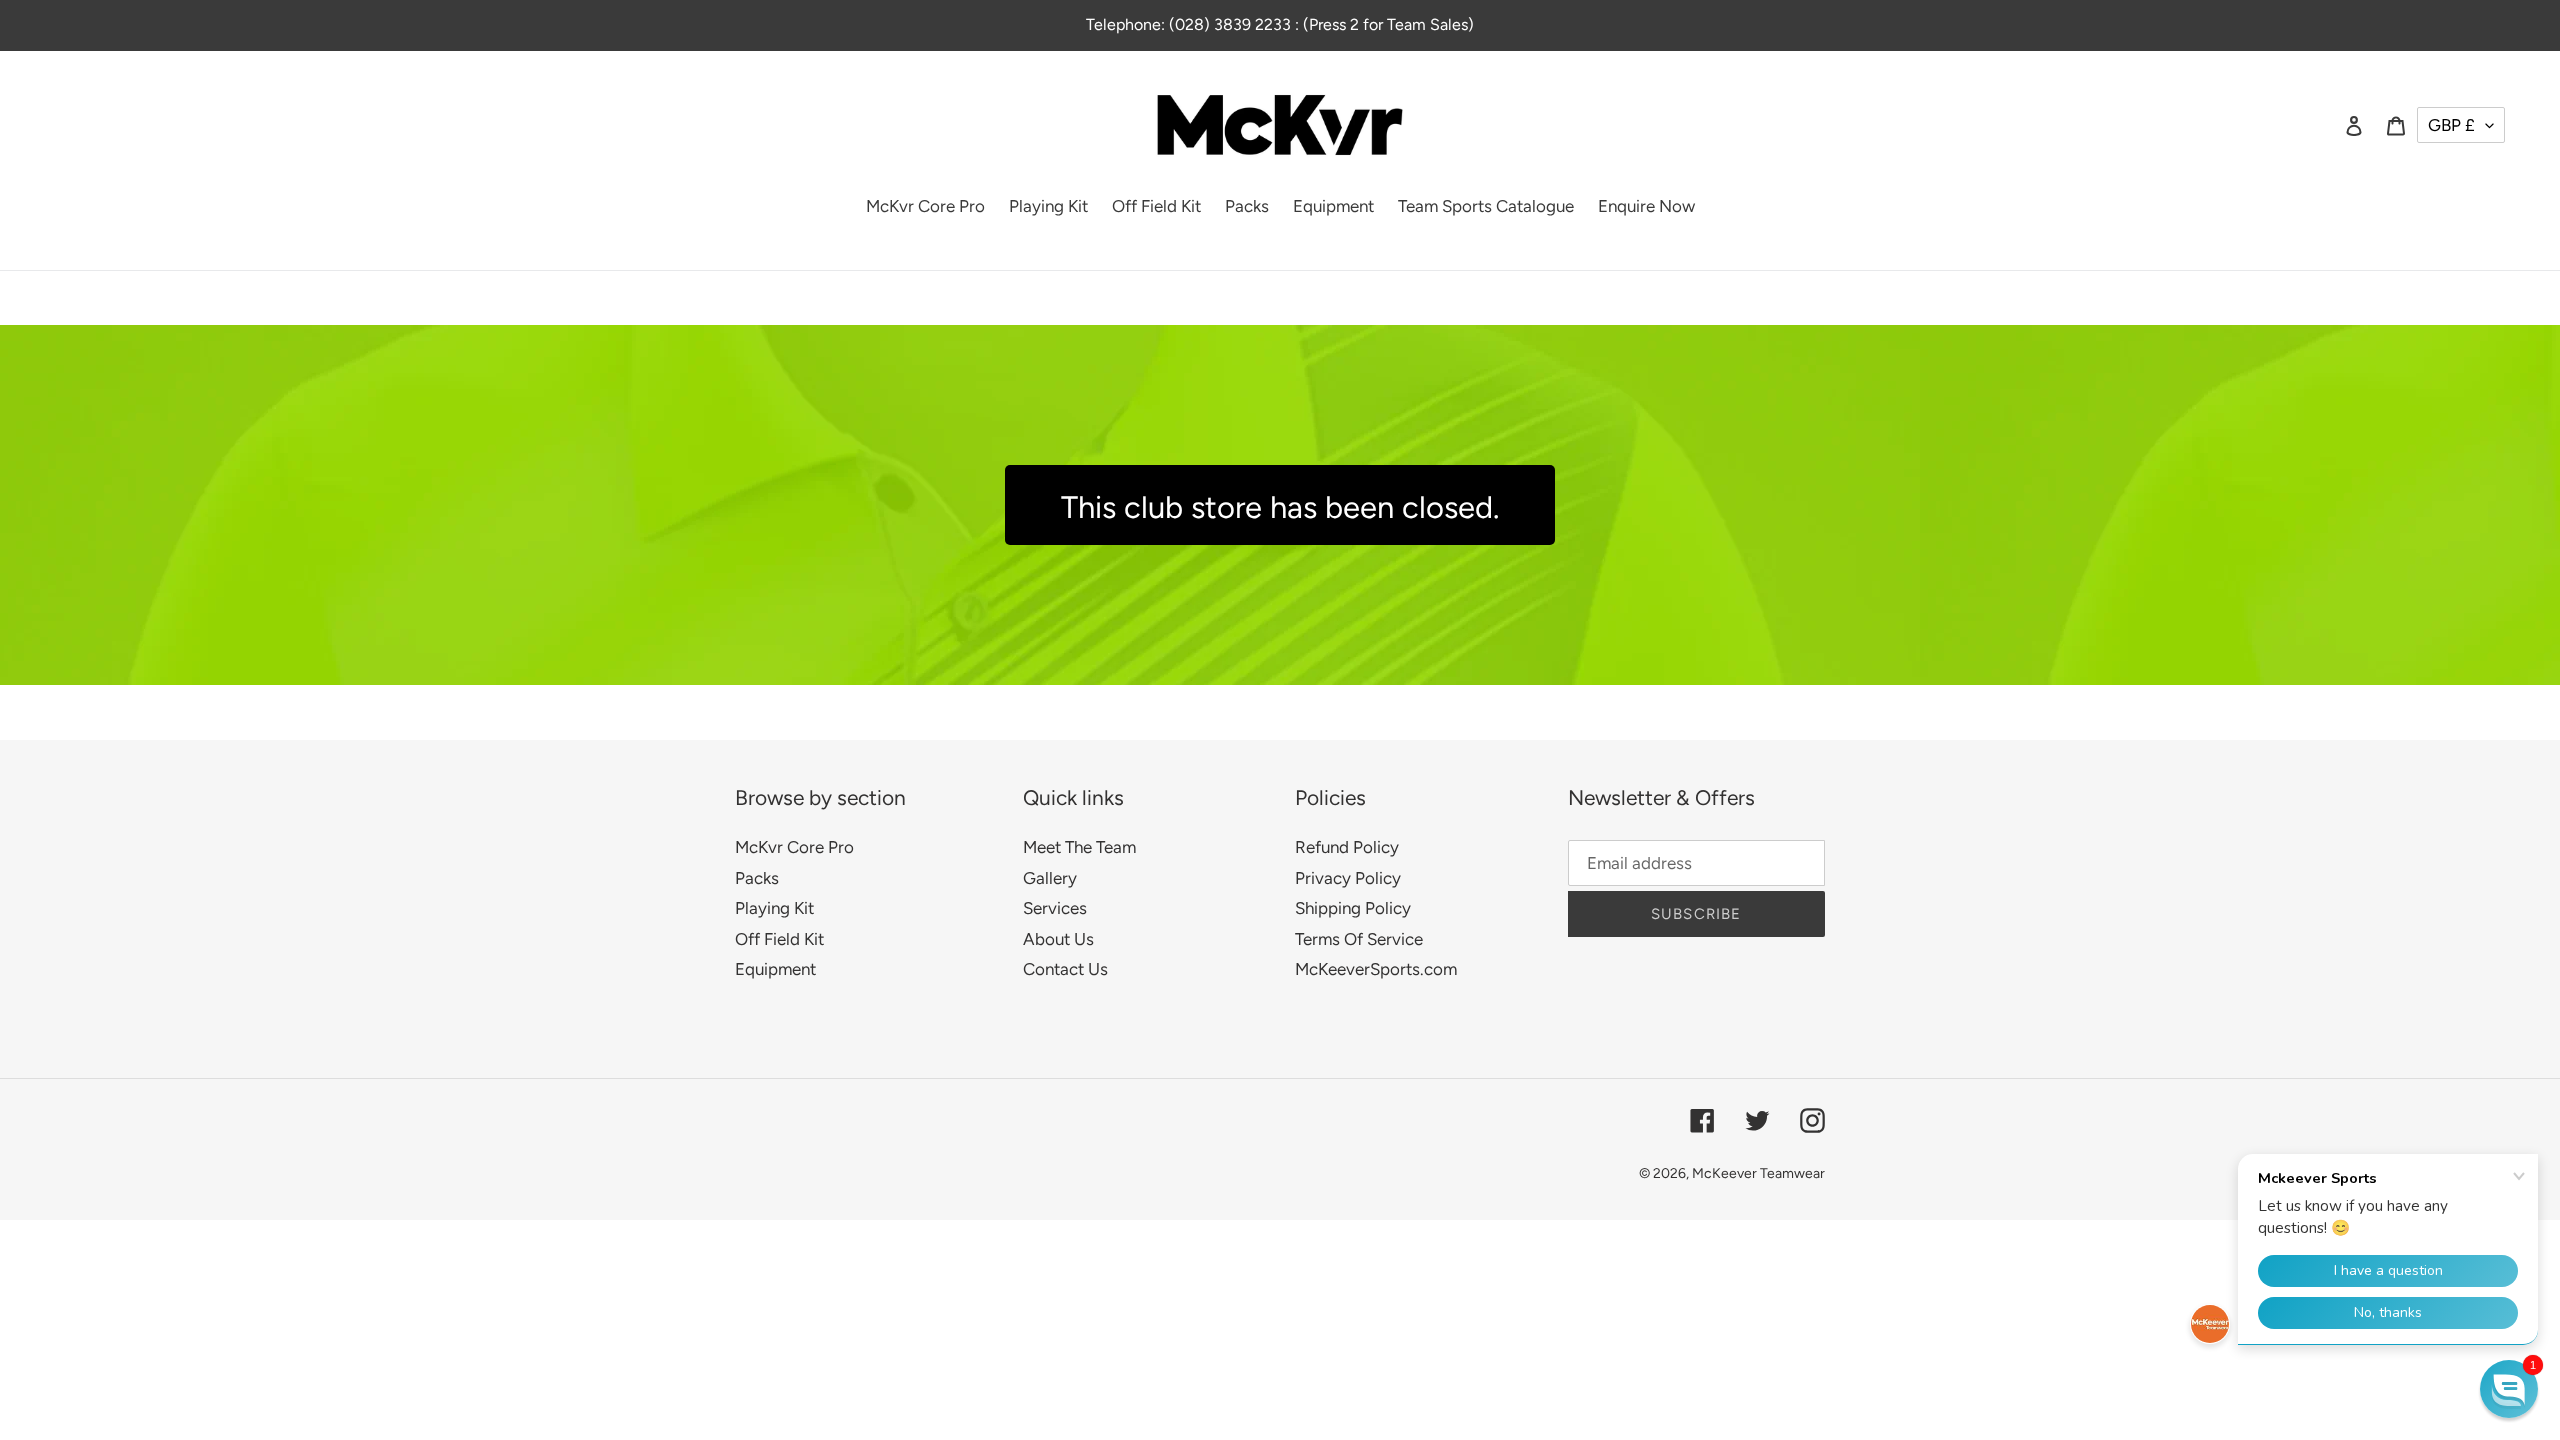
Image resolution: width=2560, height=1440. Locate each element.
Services (1055, 908)
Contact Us (1065, 969)
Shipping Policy (1353, 908)
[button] (2509, 1389)
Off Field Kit (779, 939)
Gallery (1050, 878)
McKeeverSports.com (1376, 969)
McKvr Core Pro (794, 847)
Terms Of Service (1359, 939)
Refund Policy (1347, 847)
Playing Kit (774, 908)
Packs (757, 878)
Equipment (775, 969)
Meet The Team (1079, 847)
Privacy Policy (1348, 878)
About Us (1058, 939)
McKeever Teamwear (1758, 1173)
